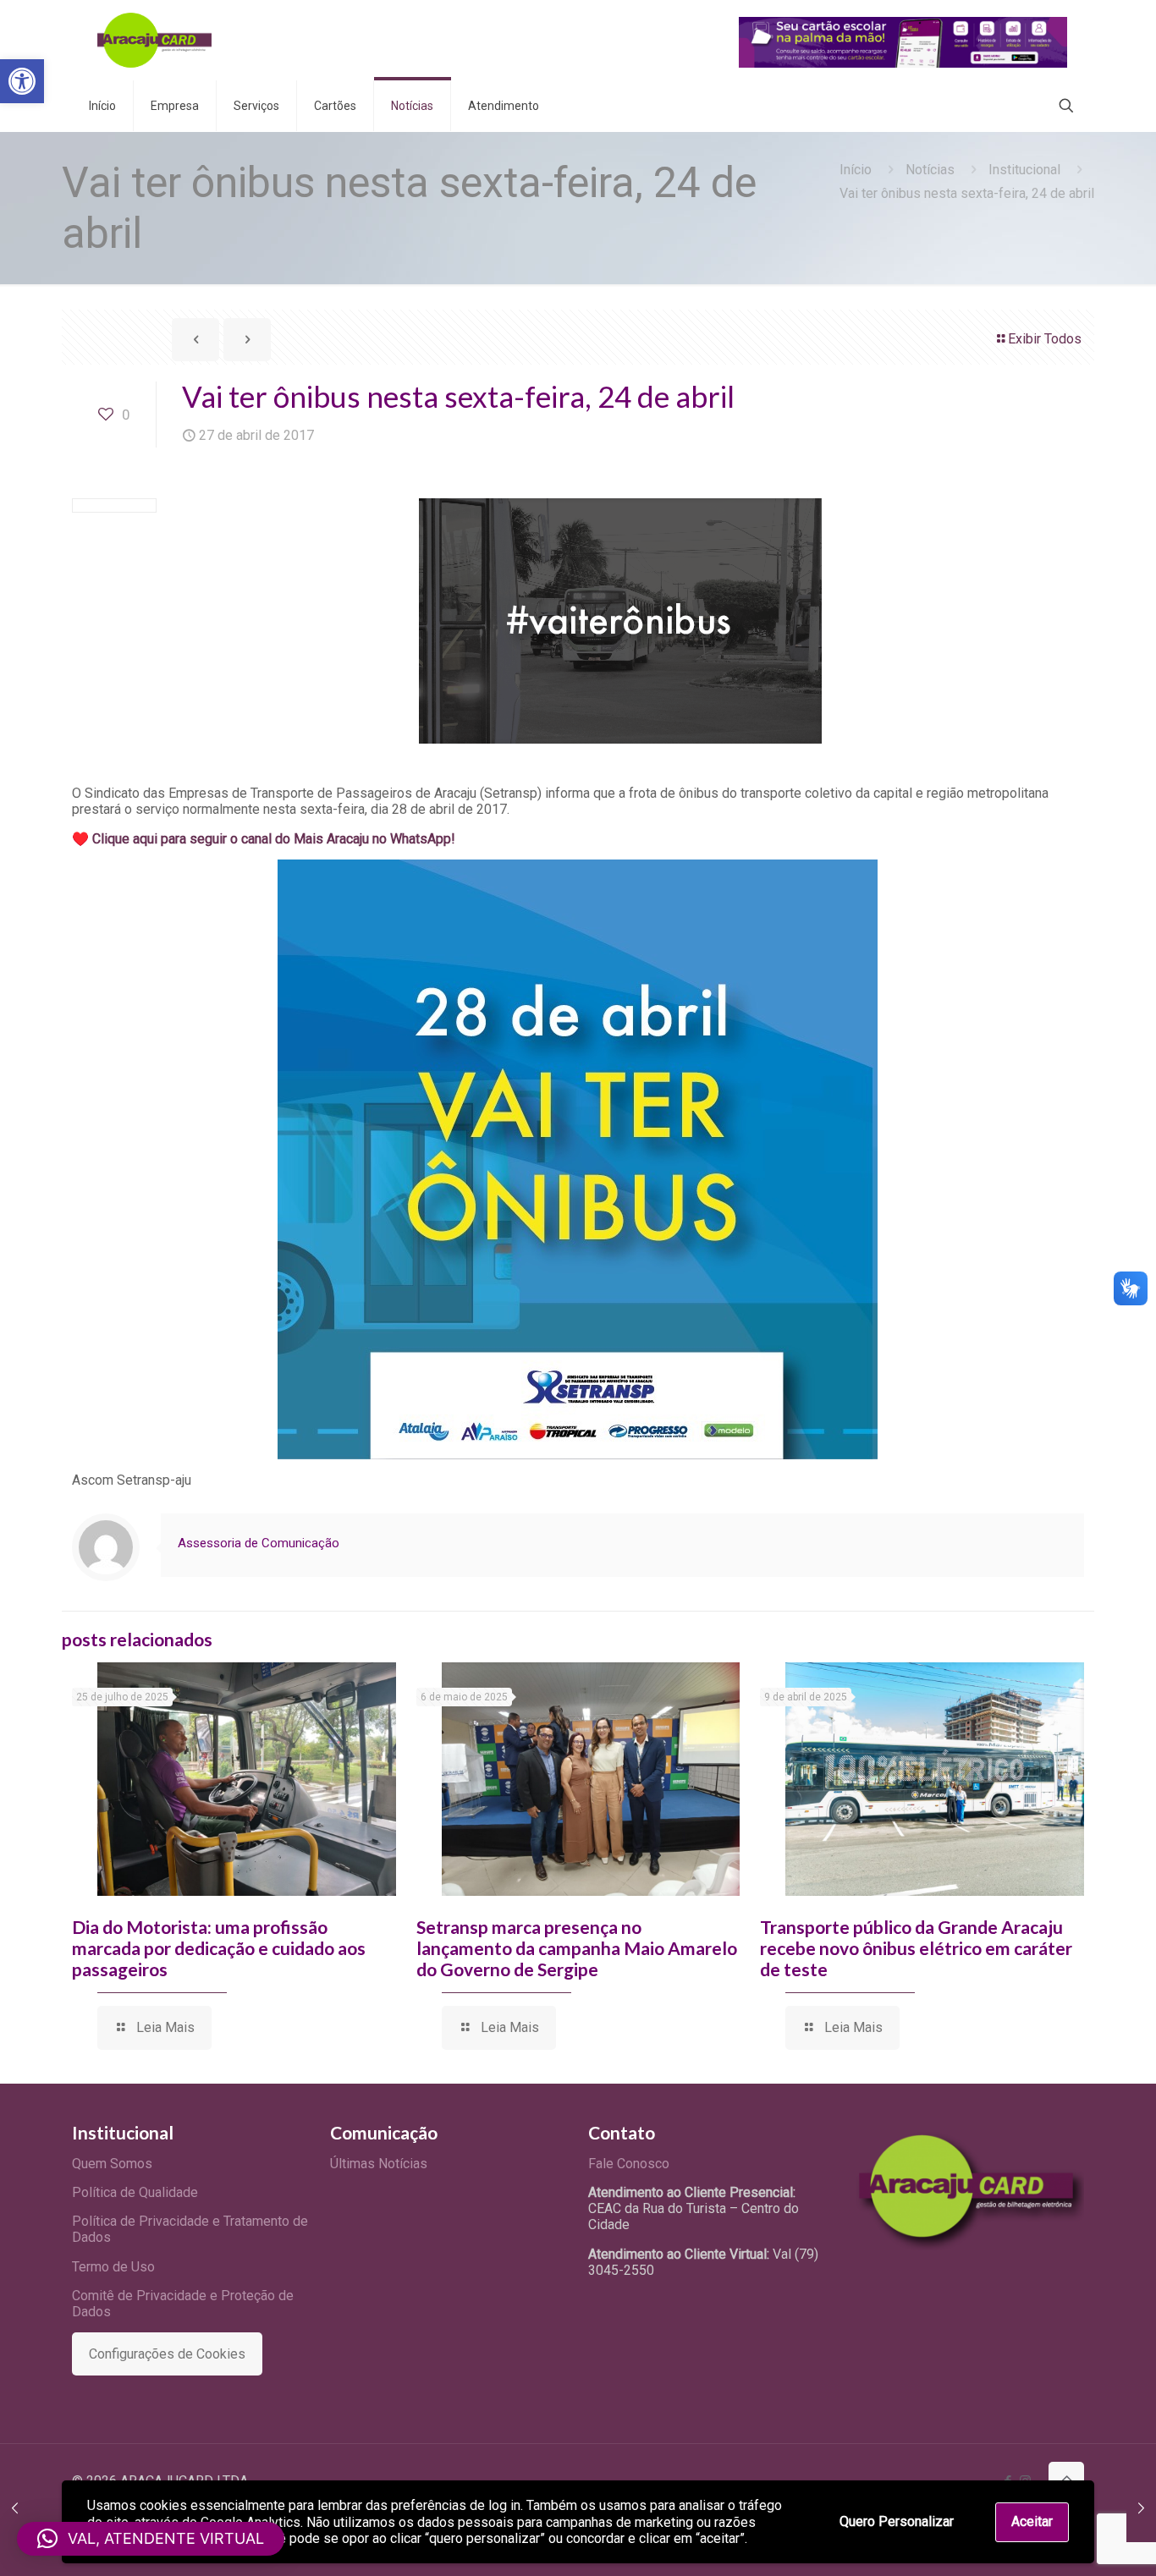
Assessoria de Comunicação (259, 1543)
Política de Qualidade (135, 2192)
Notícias (930, 170)
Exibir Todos (1045, 339)
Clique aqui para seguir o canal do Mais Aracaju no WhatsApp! (274, 839)
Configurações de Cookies (167, 2354)
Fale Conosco (629, 2164)
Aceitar (1032, 2521)
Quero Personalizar (897, 2521)
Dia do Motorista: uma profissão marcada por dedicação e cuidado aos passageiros (219, 1948)
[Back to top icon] (1066, 2480)
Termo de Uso (113, 2267)
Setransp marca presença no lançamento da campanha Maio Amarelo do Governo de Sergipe (577, 1948)
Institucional (1024, 170)
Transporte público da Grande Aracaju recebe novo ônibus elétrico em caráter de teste (916, 1948)
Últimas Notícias (379, 2164)
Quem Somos (112, 2164)
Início (856, 170)
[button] (22, 81)
